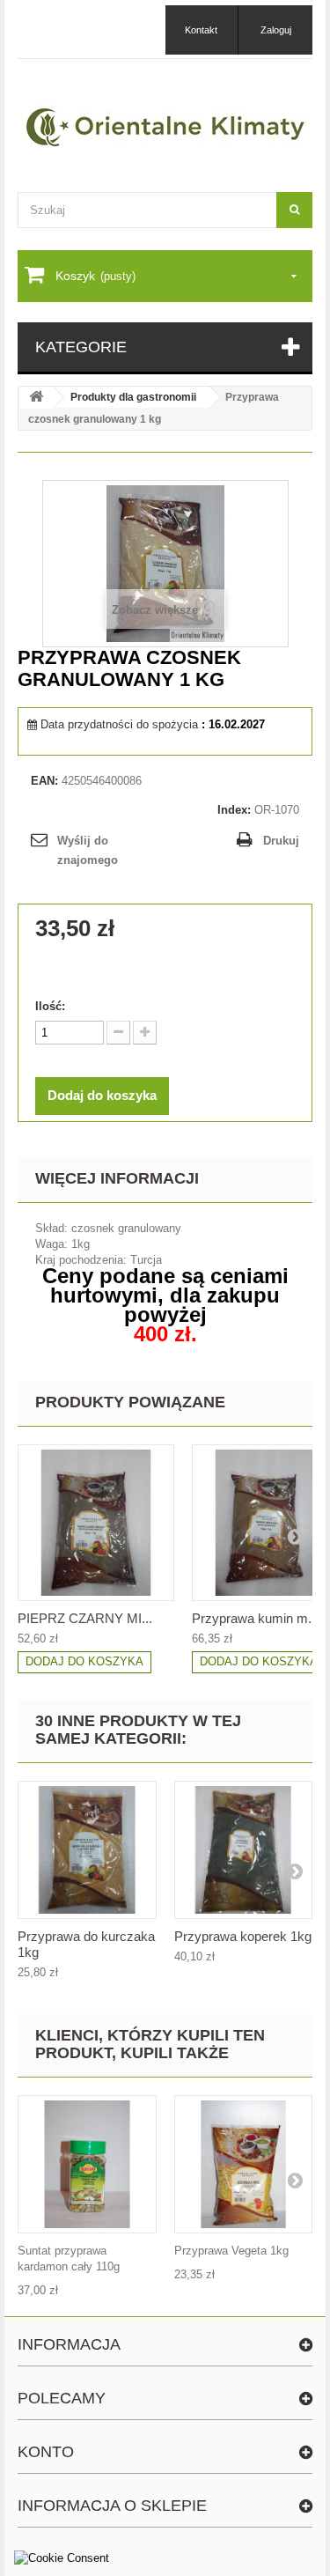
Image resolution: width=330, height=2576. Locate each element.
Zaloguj (276, 30)
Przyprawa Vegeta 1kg (231, 2251)
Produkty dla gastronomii (133, 397)
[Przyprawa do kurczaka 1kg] (87, 1850)
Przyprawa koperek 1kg (243, 1936)
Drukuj (281, 841)
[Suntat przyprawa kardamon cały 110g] (87, 2165)
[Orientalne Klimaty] (165, 127)
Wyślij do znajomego (88, 850)
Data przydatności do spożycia (119, 724)
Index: (234, 810)
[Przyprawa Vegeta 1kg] (244, 2165)
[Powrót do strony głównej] (36, 398)
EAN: (44, 781)
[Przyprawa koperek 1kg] (244, 1850)
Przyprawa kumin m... (255, 1618)
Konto (46, 2452)
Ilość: (50, 1006)
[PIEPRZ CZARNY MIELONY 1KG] (96, 1523)
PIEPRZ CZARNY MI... (85, 1618)
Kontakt (201, 30)
